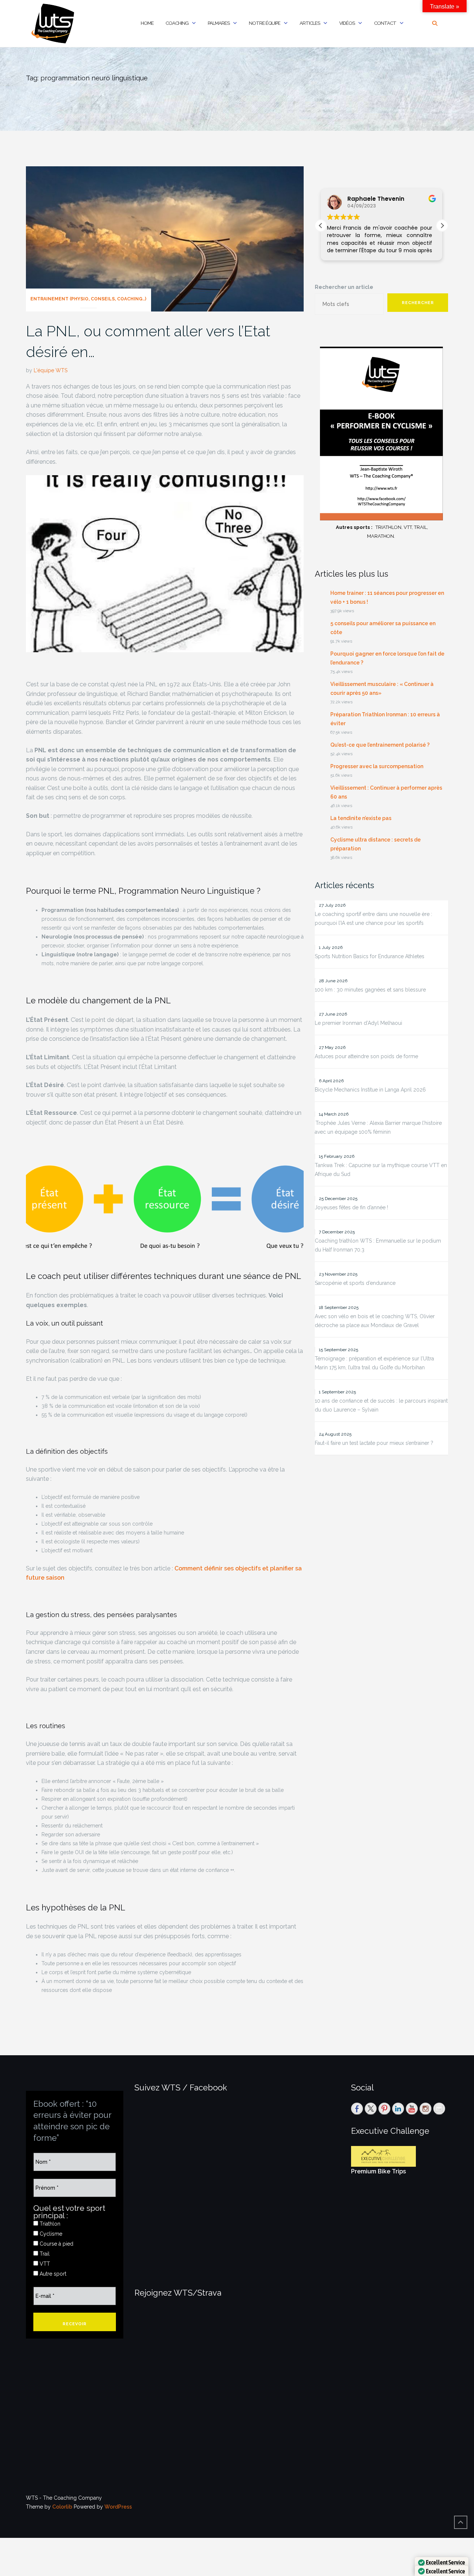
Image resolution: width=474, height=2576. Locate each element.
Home (147, 23)
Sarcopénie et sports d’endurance (355, 1283)
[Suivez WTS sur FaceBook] (357, 2109)
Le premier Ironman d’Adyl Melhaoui (358, 1023)
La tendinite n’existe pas (361, 818)
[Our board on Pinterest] (384, 2109)
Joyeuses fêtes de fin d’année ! (351, 1207)
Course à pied (56, 2244)
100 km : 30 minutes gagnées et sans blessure (370, 990)
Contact (385, 23)
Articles (310, 23)
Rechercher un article (344, 287)
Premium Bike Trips (378, 2171)
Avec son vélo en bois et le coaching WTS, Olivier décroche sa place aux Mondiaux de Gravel (375, 1321)
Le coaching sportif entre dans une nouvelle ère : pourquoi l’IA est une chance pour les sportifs (373, 919)
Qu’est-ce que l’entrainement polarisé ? (380, 745)
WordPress (118, 2507)
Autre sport (52, 2274)
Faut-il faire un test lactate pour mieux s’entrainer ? (374, 1443)
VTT (44, 2264)
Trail (44, 2254)
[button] (442, 226)
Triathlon (49, 2224)
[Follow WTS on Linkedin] (398, 2109)
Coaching (177, 23)
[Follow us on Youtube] (412, 2109)
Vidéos (347, 23)
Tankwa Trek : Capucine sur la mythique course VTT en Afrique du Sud (381, 1170)
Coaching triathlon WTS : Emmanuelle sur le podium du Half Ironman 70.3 (378, 1245)
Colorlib (62, 2507)
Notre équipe (265, 23)
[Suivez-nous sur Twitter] (371, 2109)
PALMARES (219, 23)
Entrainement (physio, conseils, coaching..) (88, 299)
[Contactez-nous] (439, 2109)
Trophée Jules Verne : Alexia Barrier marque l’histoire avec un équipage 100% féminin (378, 1127)
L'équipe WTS (51, 370)
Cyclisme (50, 2234)
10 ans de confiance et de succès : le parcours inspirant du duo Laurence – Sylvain (381, 1405)
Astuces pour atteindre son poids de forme (366, 1056)
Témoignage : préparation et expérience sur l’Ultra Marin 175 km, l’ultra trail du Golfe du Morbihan (374, 1363)
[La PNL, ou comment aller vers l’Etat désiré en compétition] (165, 238)
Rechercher (418, 303)
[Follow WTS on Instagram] (425, 2109)
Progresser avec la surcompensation (377, 766)
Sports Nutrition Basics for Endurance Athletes (370, 956)
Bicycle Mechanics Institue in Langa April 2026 (370, 1090)
